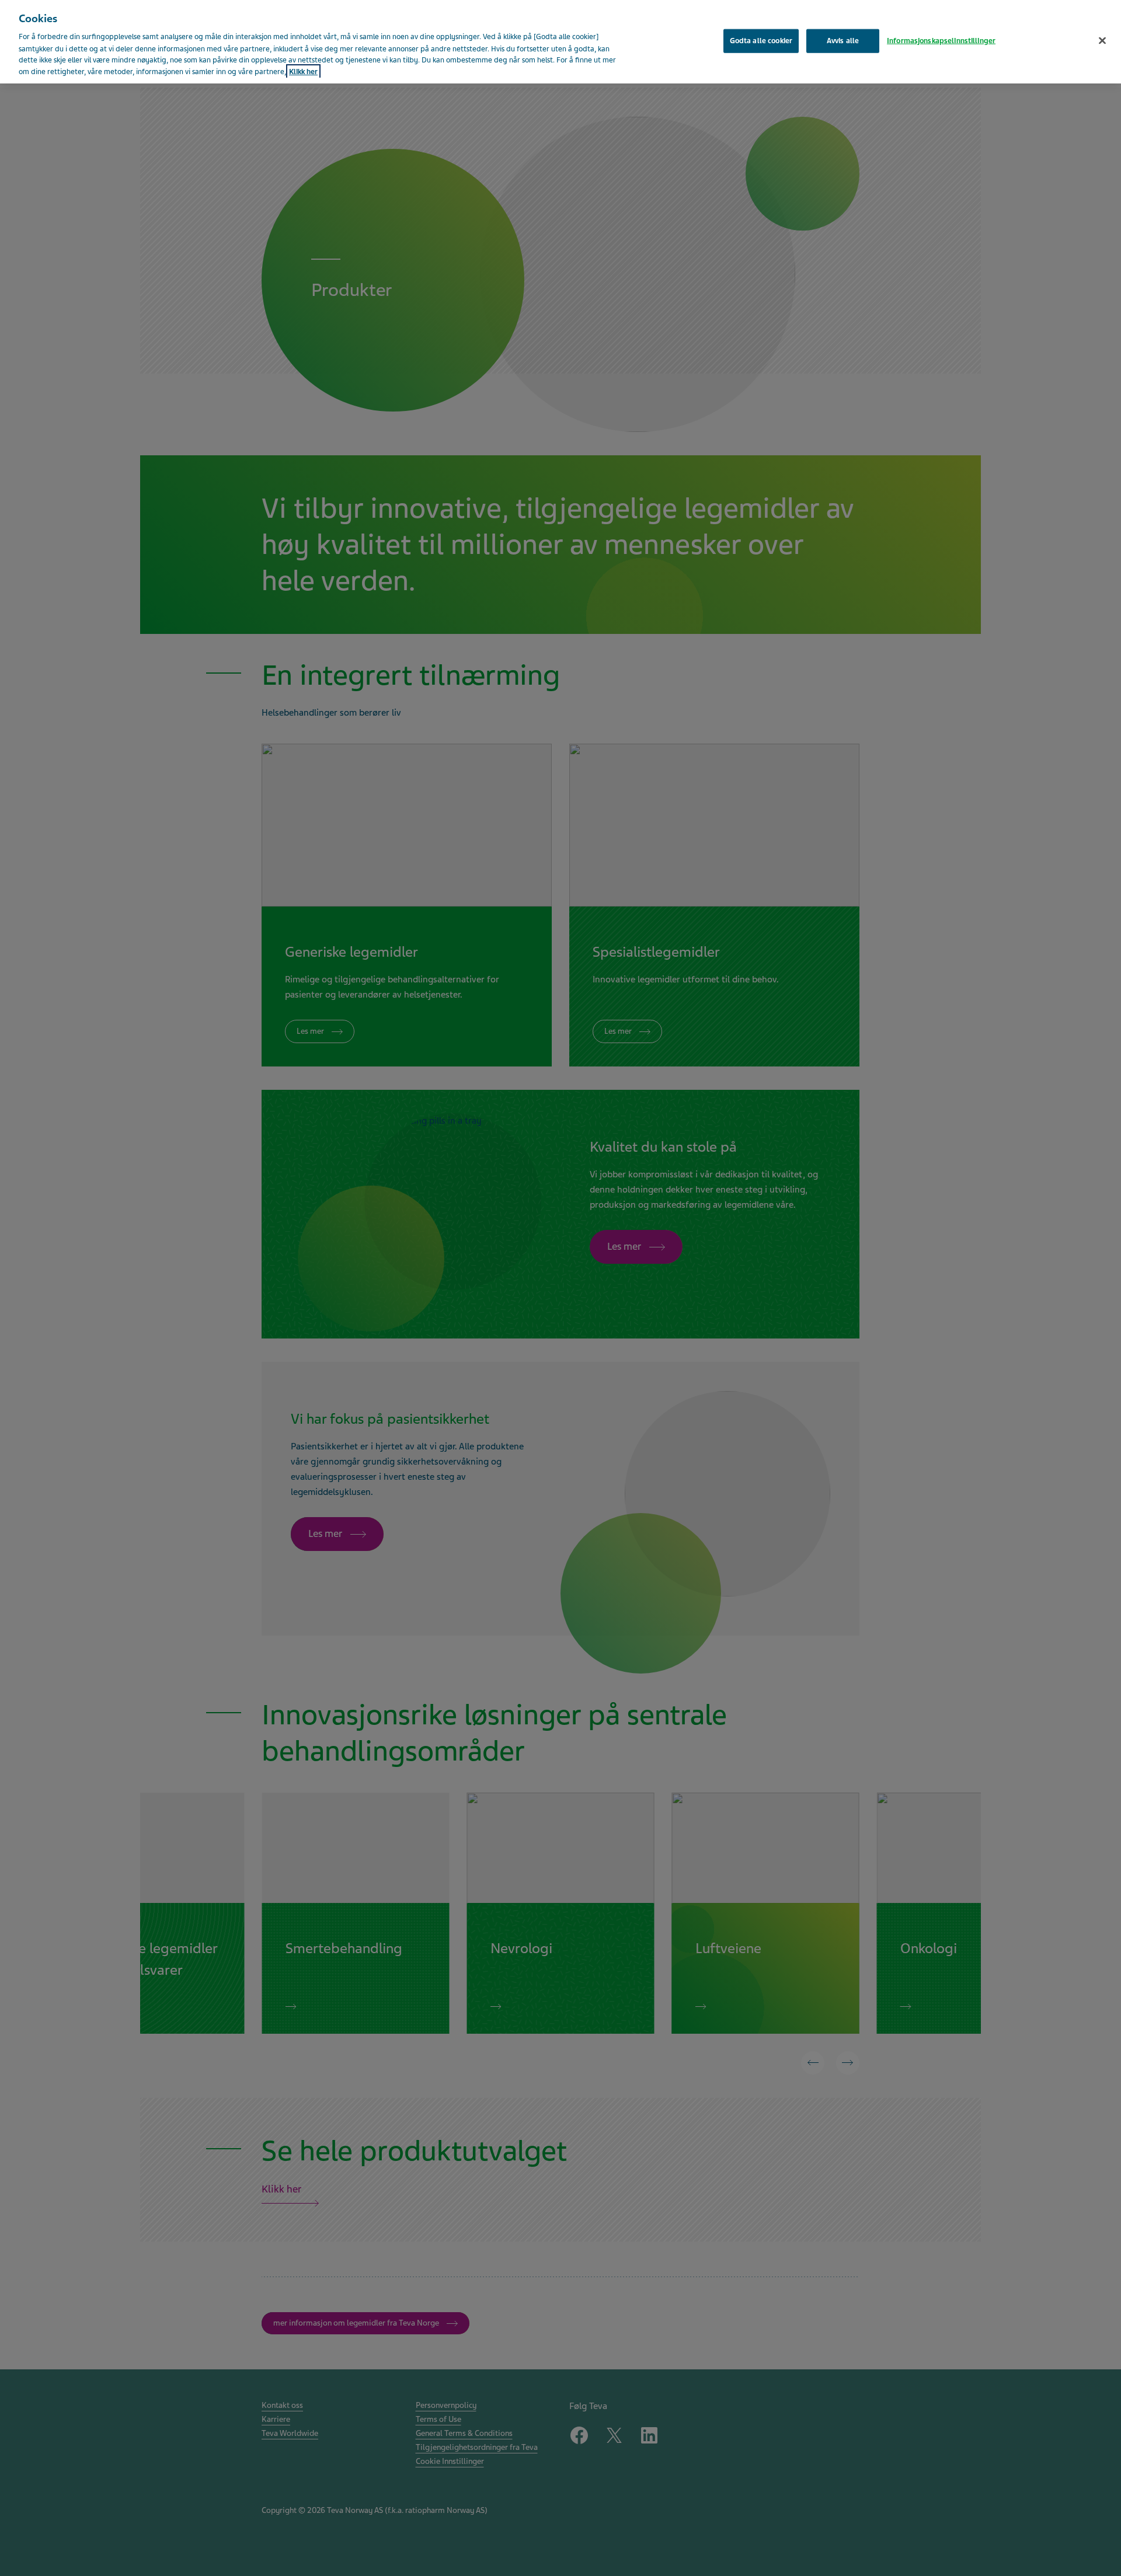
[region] (560, 42)
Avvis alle (843, 40)
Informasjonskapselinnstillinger (941, 40)
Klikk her (303, 72)
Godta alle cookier (761, 40)
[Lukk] (1102, 40)
